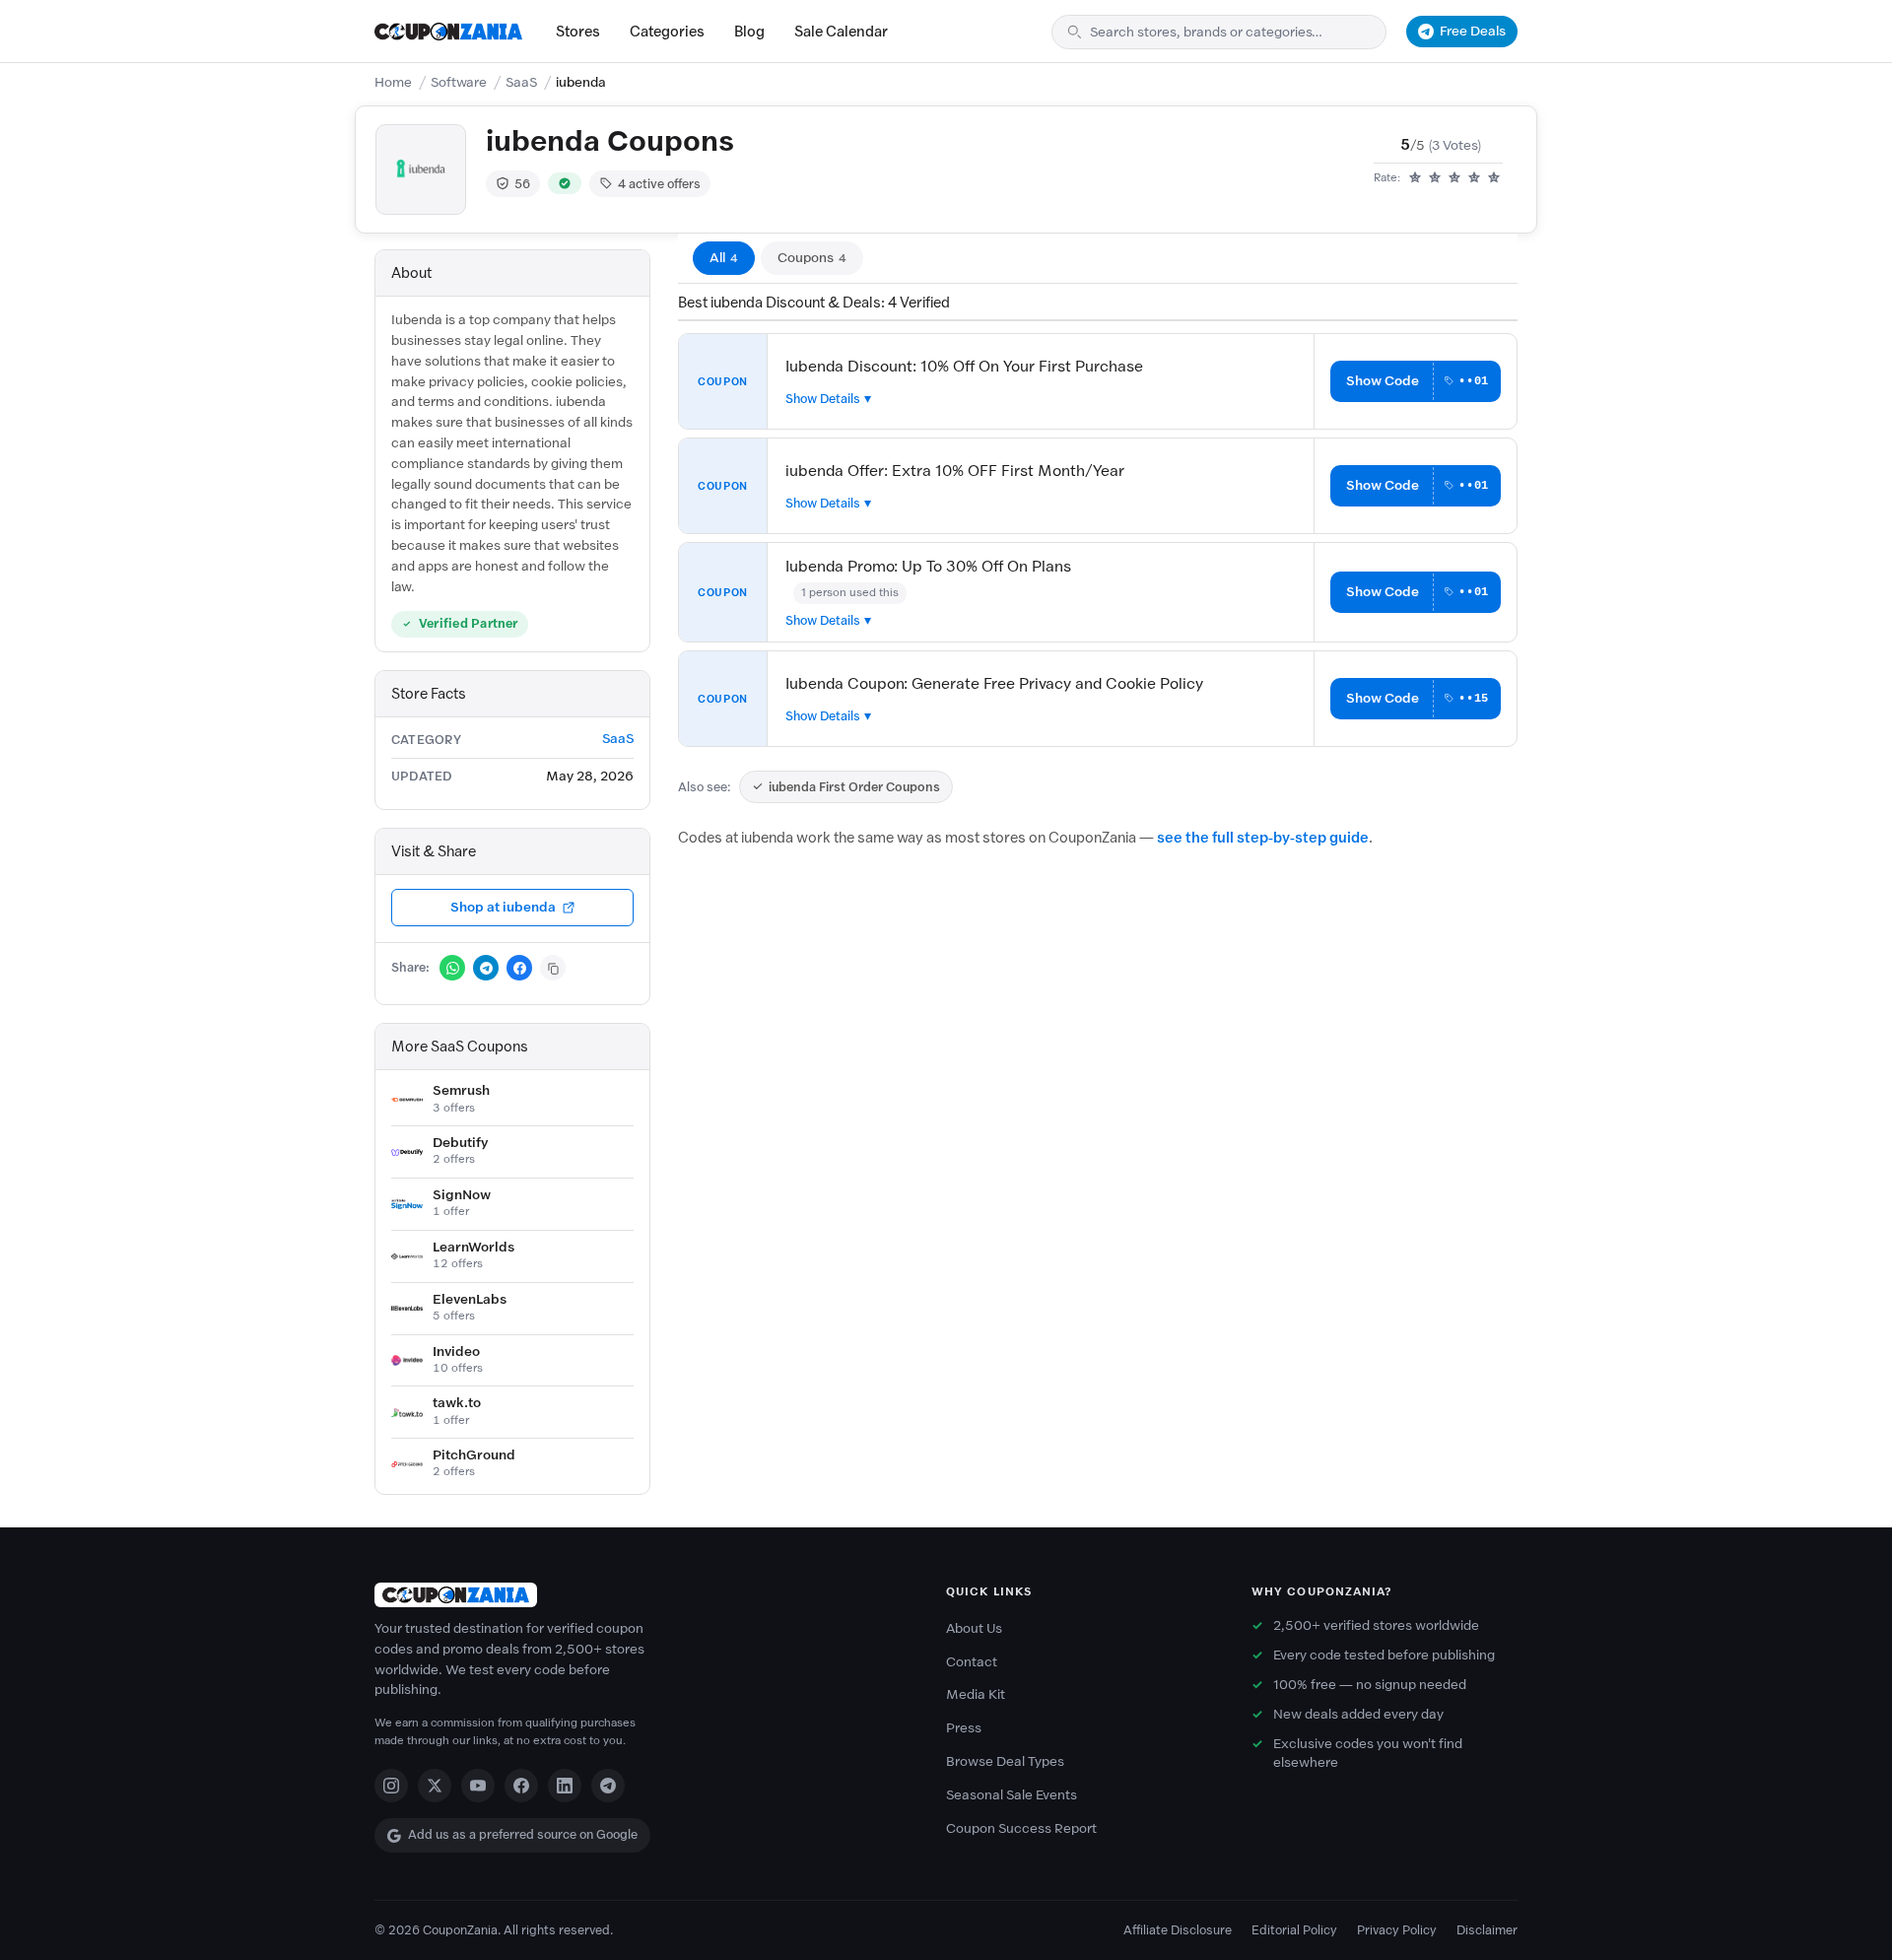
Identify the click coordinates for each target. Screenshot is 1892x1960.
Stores (578, 32)
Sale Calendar (841, 32)
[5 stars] (1494, 178)
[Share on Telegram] (486, 968)
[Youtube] (478, 1786)
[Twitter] (435, 1786)
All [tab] (724, 258)
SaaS (521, 82)
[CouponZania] (641, 1595)
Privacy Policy (1397, 1930)
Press (964, 1728)
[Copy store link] (553, 968)
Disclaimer (1487, 1930)
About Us (974, 1628)
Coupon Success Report (1021, 1828)
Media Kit (976, 1694)
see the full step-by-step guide (1263, 838)
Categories (667, 32)
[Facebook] (521, 1786)
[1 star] (1415, 178)
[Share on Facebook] (519, 968)
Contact (972, 1662)
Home (393, 82)
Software (459, 82)
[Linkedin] (565, 1786)
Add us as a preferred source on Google (523, 1834)
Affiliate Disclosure (1178, 1930)
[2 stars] (1435, 178)
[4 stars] (1474, 178)
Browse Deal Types (1005, 1761)
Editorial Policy (1294, 1930)
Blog (749, 32)
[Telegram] (608, 1786)
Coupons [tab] (812, 258)
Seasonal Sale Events (1012, 1795)
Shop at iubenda (503, 907)
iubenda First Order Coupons (854, 787)
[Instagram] (391, 1786)
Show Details (823, 399)
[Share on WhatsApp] (452, 968)
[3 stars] (1454, 178)
